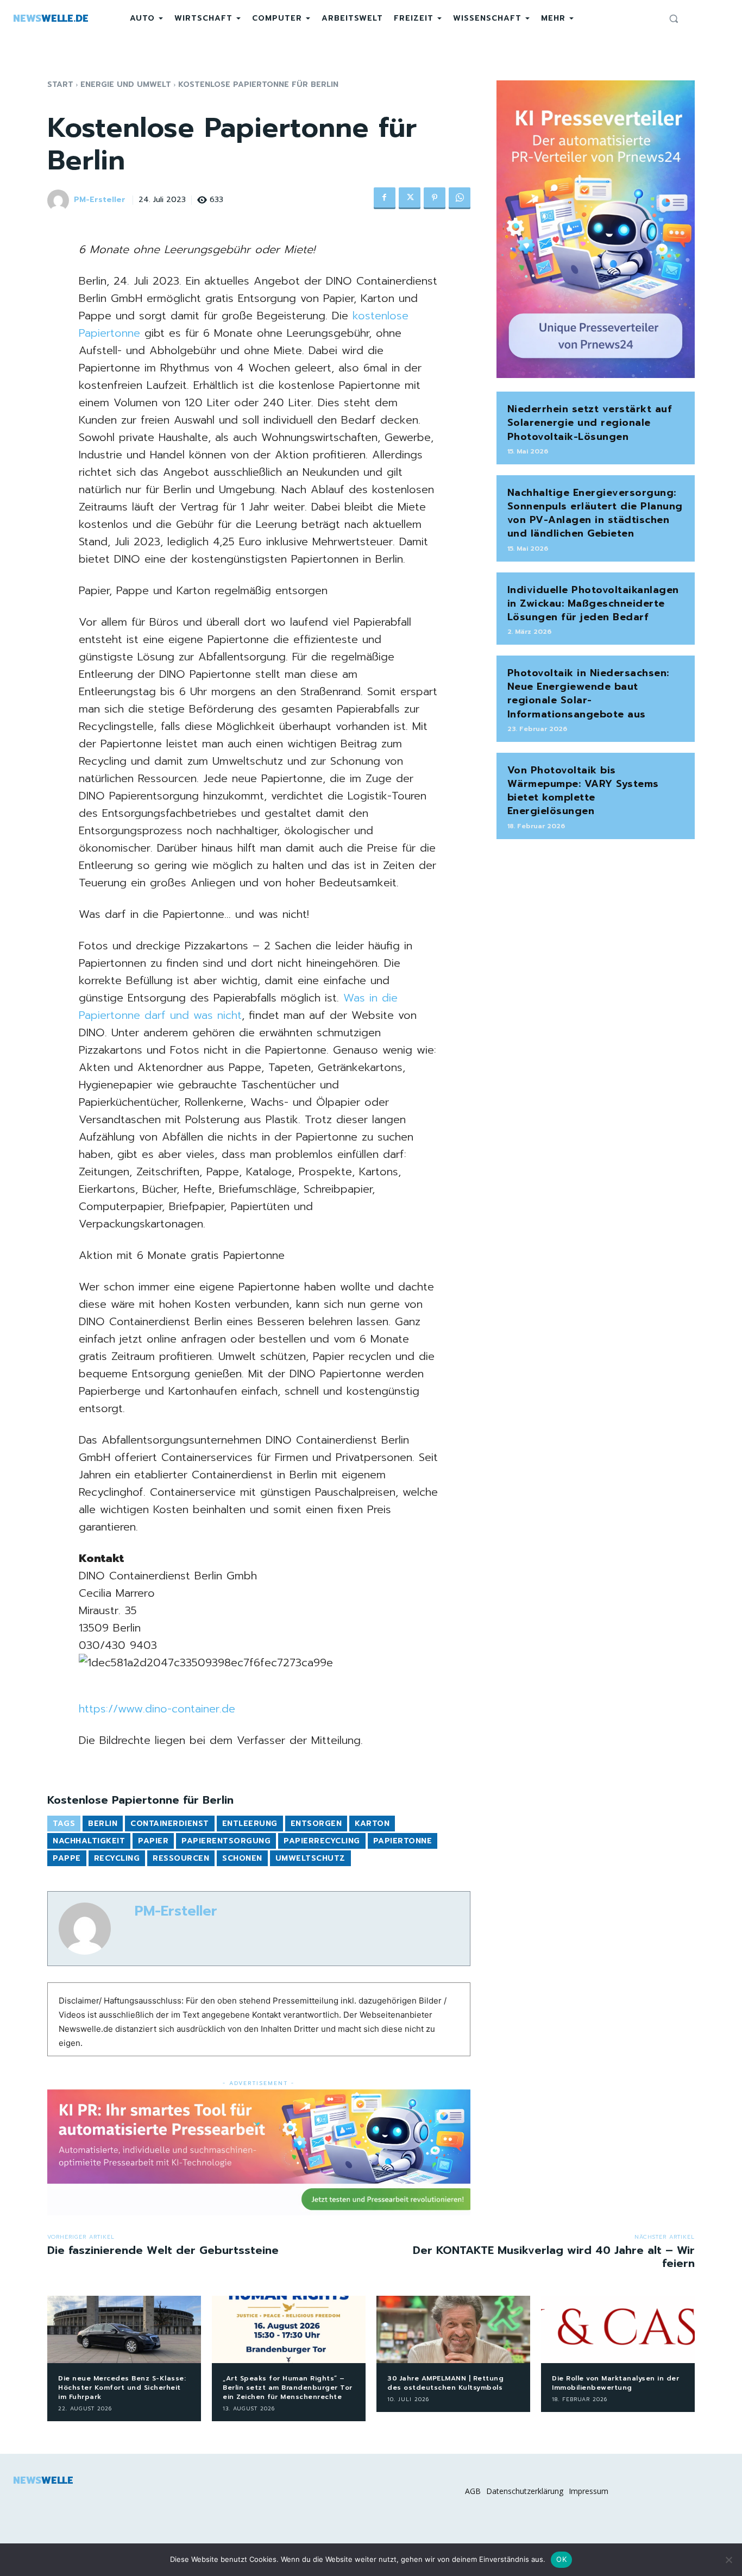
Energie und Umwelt (126, 84)
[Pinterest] (435, 198)
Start (60, 84)
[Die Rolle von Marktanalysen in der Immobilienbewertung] (618, 2330)
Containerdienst (170, 1824)
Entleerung (250, 1824)
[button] (674, 18)
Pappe (67, 1858)
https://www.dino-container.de (157, 1709)
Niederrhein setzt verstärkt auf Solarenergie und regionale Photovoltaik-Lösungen (590, 423)
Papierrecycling (322, 1841)
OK (561, 2559)
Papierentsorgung (226, 1841)
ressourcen (181, 1858)
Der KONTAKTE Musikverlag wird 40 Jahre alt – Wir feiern (554, 2257)
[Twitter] (410, 198)
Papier (153, 1841)
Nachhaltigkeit (89, 1841)
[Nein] (728, 2560)
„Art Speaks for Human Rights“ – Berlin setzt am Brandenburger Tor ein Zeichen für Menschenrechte (288, 2388)
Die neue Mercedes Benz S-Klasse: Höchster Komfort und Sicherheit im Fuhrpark (122, 2388)
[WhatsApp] (460, 198)
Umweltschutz (310, 1858)
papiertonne (403, 1841)
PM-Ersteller (100, 200)
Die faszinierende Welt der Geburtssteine (163, 2250)
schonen (242, 1858)
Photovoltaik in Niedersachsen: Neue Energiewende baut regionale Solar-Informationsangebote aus (588, 694)
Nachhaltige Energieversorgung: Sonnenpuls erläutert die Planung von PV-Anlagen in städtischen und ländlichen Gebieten (595, 513)
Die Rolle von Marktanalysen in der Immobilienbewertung (615, 2383)
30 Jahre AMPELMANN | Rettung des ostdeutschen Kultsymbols (445, 2383)
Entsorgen (316, 1824)
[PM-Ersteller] (60, 200)
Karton (372, 1824)
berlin (103, 1824)
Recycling (117, 1858)
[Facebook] (385, 198)
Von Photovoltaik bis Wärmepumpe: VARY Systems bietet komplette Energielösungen (583, 791)
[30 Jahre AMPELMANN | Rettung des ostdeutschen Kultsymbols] (453, 2330)
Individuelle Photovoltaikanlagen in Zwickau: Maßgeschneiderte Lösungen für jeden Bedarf (593, 603)
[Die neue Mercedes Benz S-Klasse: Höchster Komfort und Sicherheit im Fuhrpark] (124, 2330)
